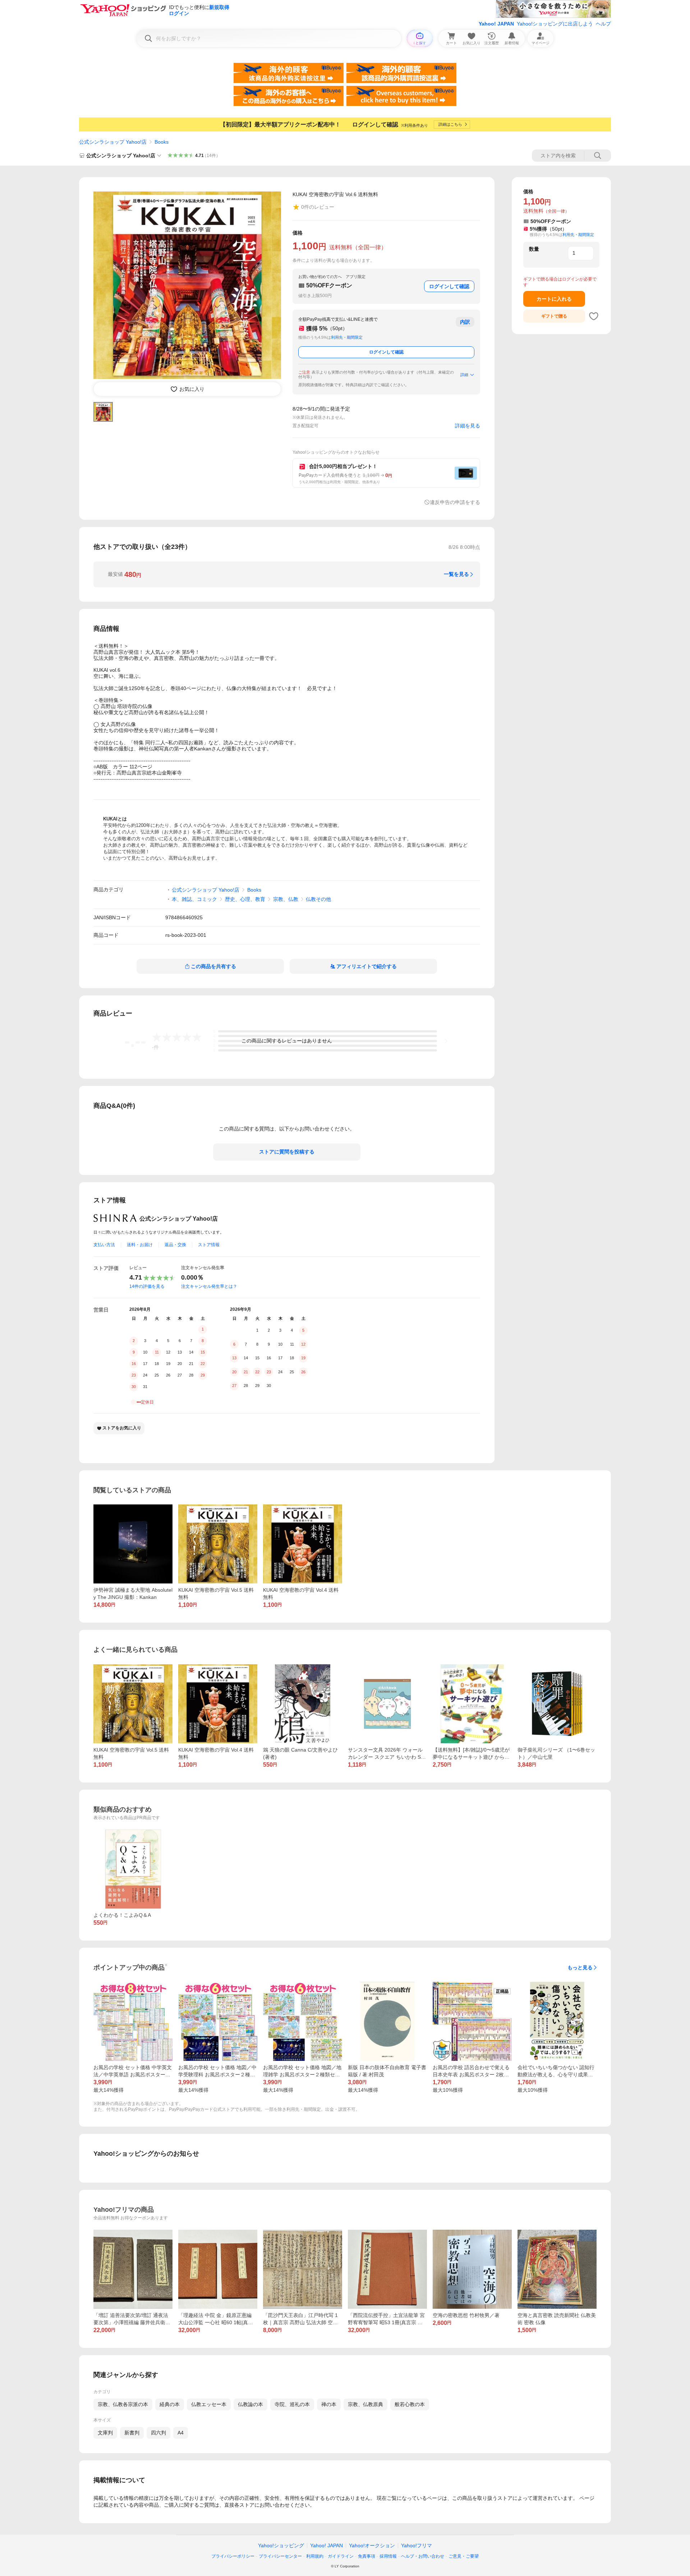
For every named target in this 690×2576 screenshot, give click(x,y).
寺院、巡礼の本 (292, 2404)
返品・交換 (175, 1245)
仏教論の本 (250, 2404)
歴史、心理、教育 (245, 899)
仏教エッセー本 (209, 2404)
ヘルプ (603, 24)
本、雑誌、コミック (194, 899)
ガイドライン (341, 2556)
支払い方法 (104, 1245)
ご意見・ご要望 (464, 2556)
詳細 (464, 375)
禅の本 (329, 2404)
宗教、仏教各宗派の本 (123, 2404)
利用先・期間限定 (347, 337)
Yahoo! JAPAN (496, 24)
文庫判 (105, 2433)
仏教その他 (318, 899)
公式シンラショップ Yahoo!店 (113, 142)
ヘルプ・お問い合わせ (423, 2556)
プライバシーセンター (280, 2556)
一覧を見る (456, 574)
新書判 (132, 2433)
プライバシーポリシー (233, 2556)
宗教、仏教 (286, 899)
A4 (181, 2433)
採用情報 (388, 2556)
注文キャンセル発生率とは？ (209, 1286)
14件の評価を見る (147, 1286)
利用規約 (315, 2556)
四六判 (158, 2433)
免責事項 (367, 2556)
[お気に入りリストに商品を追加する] (594, 316)
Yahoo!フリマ (417, 2545)
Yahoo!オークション (372, 2545)
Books (162, 142)
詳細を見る (468, 426)
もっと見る (580, 1967)
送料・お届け (140, 1245)
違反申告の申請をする (455, 502)
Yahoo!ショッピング (281, 2545)
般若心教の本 (410, 2404)
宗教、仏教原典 (365, 2404)
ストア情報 (209, 1245)
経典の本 (170, 2404)
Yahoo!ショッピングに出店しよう (555, 24)
